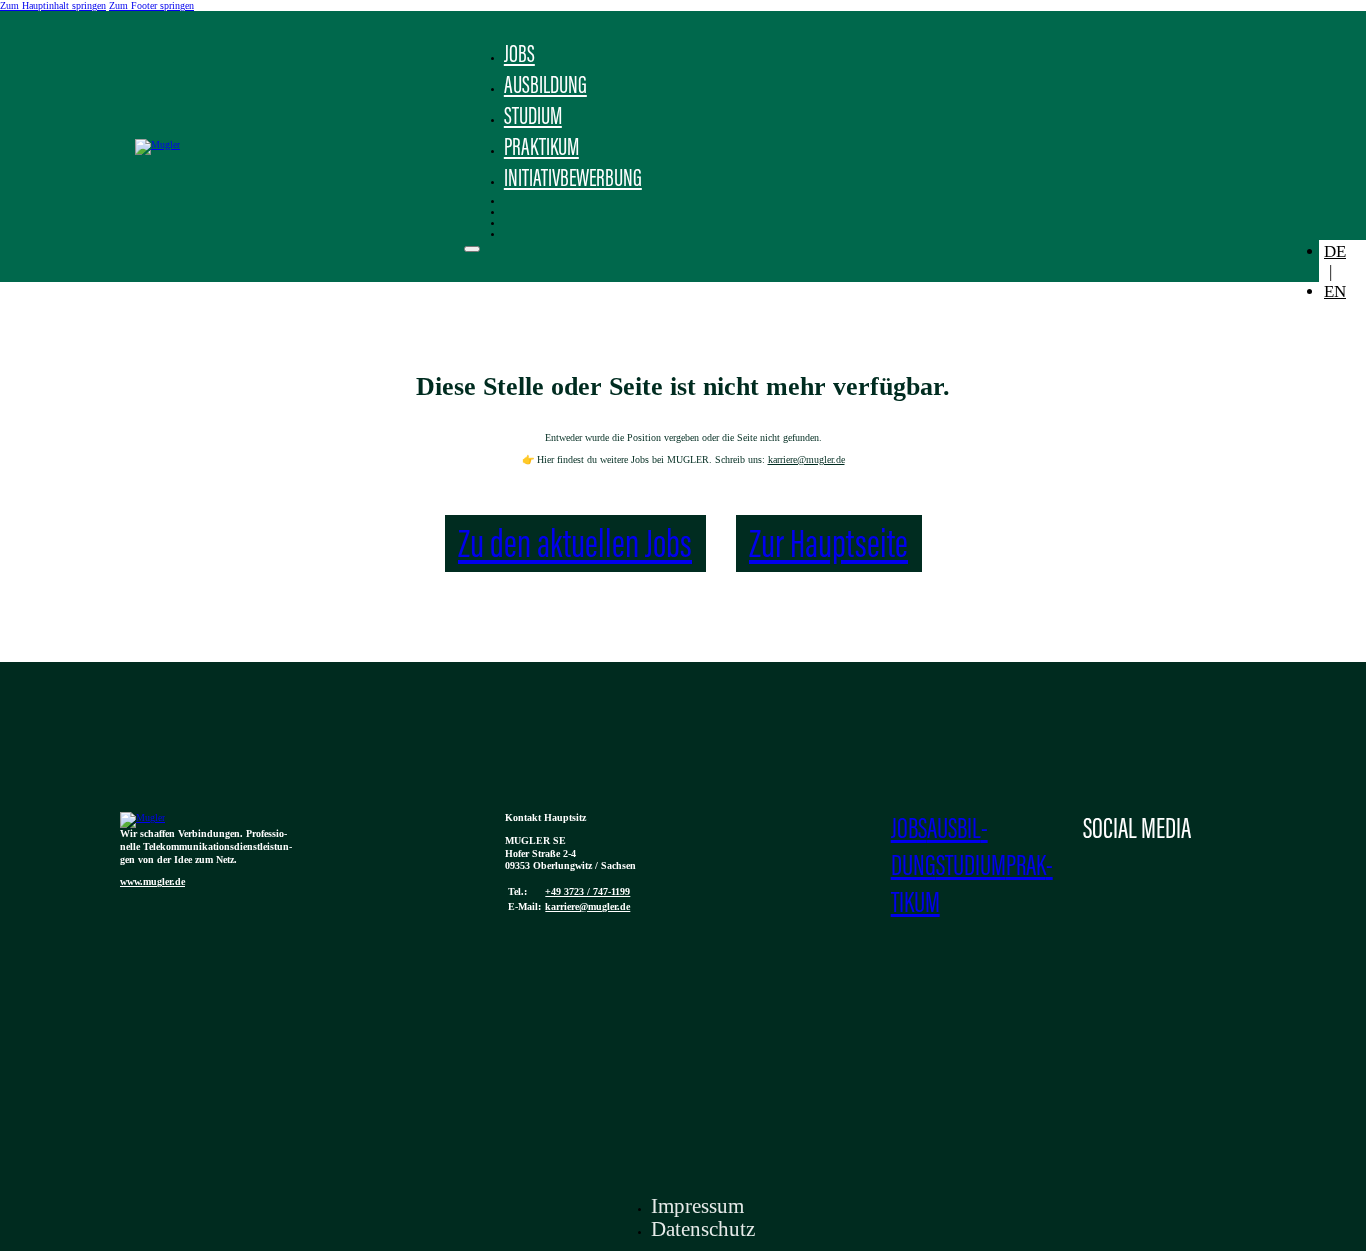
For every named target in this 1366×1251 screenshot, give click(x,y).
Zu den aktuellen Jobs (575, 547)
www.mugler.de (152, 881)
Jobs (519, 56)
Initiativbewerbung (573, 180)
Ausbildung (545, 87)
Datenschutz (703, 1229)
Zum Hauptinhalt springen (53, 5)
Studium (533, 118)
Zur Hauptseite (828, 547)
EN (1335, 291)
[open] (472, 249)
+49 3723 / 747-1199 (587, 891)
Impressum (697, 1206)
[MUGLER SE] (142, 817)
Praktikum (541, 149)
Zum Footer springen (151, 5)
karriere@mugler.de (806, 459)
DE (1335, 251)
